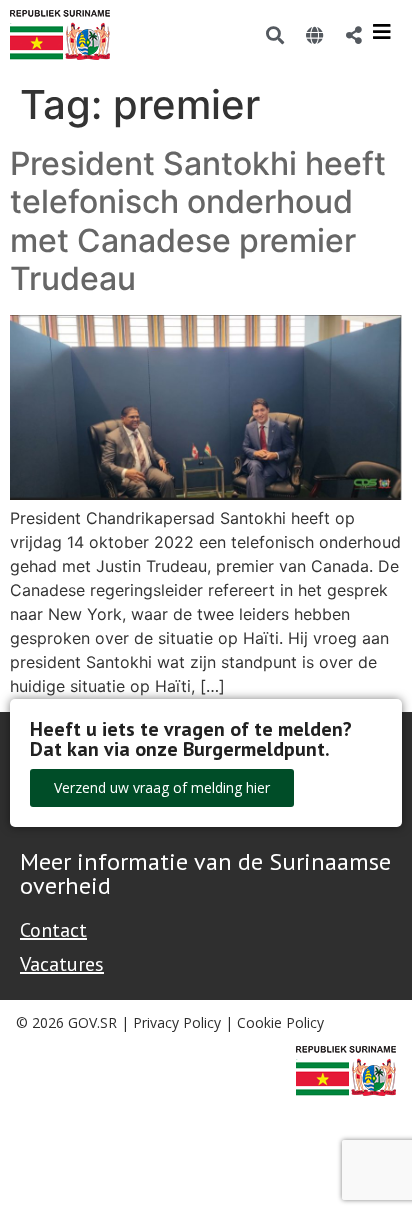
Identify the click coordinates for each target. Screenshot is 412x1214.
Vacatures (62, 964)
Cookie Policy (280, 1022)
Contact (53, 930)
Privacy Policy (177, 1022)
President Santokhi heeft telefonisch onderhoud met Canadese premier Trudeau (198, 221)
